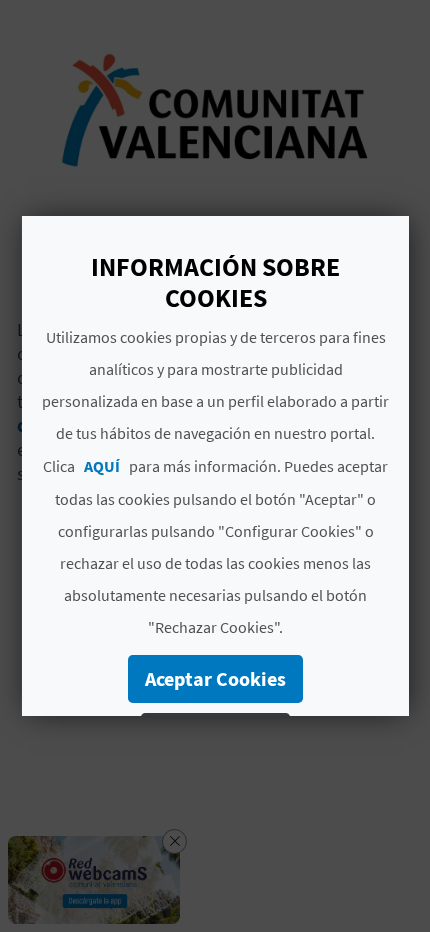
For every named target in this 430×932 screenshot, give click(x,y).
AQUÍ (102, 466)
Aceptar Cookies (215, 678)
